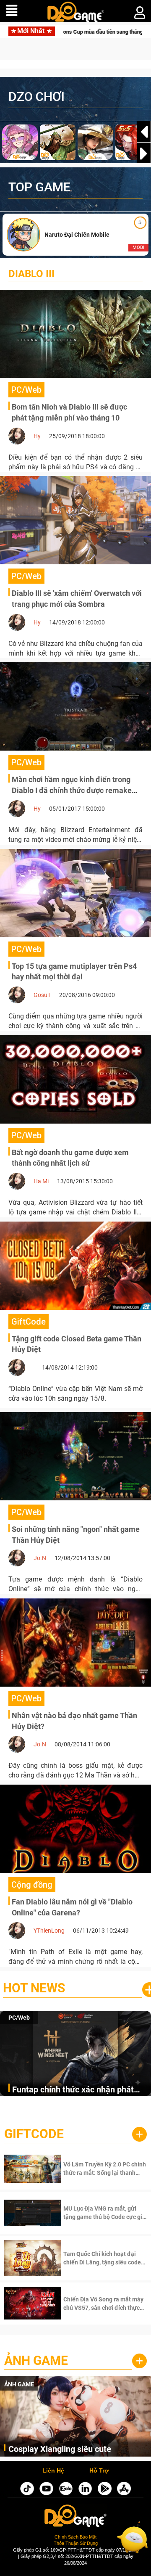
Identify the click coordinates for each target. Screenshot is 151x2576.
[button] (144, 153)
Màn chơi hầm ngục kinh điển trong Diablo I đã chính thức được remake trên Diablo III (72, 790)
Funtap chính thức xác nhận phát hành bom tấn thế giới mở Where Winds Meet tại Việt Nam (73, 2090)
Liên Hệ (53, 2471)
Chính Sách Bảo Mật (75, 2537)
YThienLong (49, 1931)
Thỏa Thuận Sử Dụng (76, 2543)
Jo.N (40, 1558)
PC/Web (19, 2018)
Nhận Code (94, 2169)
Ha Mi (41, 1181)
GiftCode (34, 2134)
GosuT (42, 995)
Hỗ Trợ (99, 2471)
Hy (37, 436)
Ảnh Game (36, 2360)
